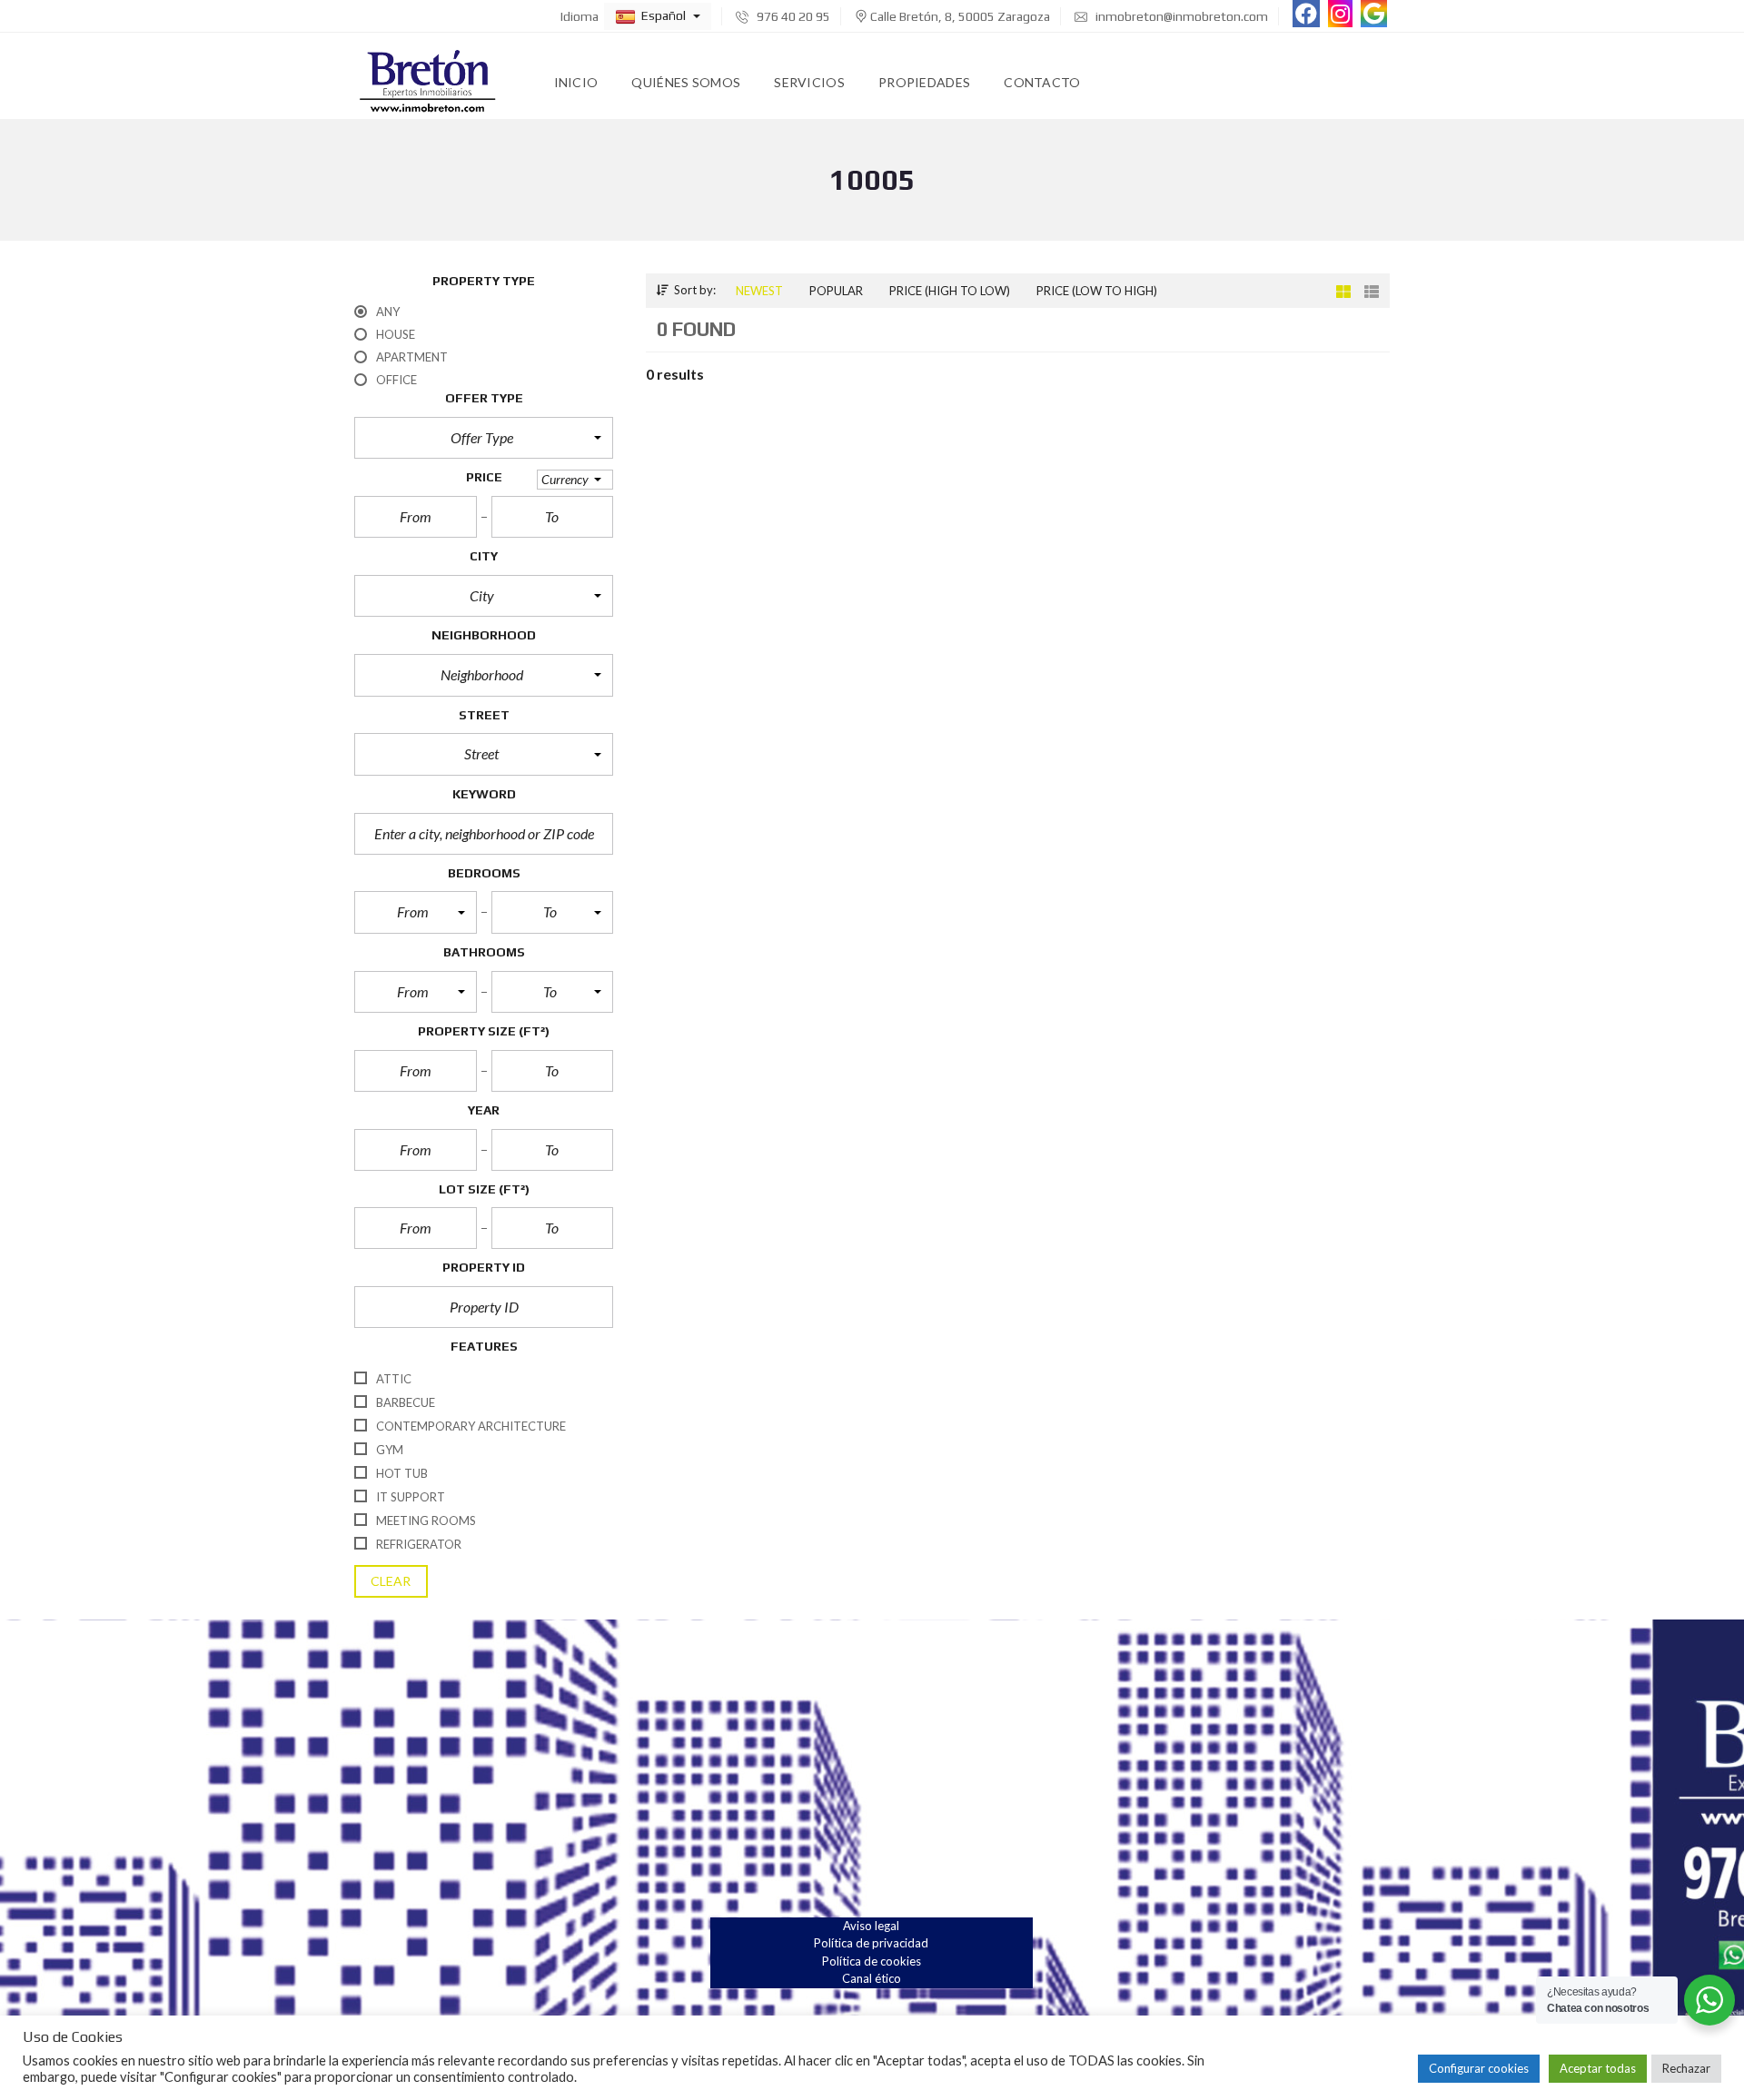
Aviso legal (871, 1926)
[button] (658, 16)
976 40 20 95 (792, 16)
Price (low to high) (1097, 291)
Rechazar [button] (1686, 2068)
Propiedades (924, 82)
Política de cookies (872, 1961)
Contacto (1042, 82)
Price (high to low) (950, 291)
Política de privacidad (871, 1943)
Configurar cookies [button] (1479, 2068)
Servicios (809, 82)
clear (391, 1581)
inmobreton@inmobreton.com (1180, 16)
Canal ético (872, 1978)
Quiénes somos (686, 82)
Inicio (576, 82)
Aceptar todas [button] (1598, 2068)
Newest (759, 291)
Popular (836, 291)
